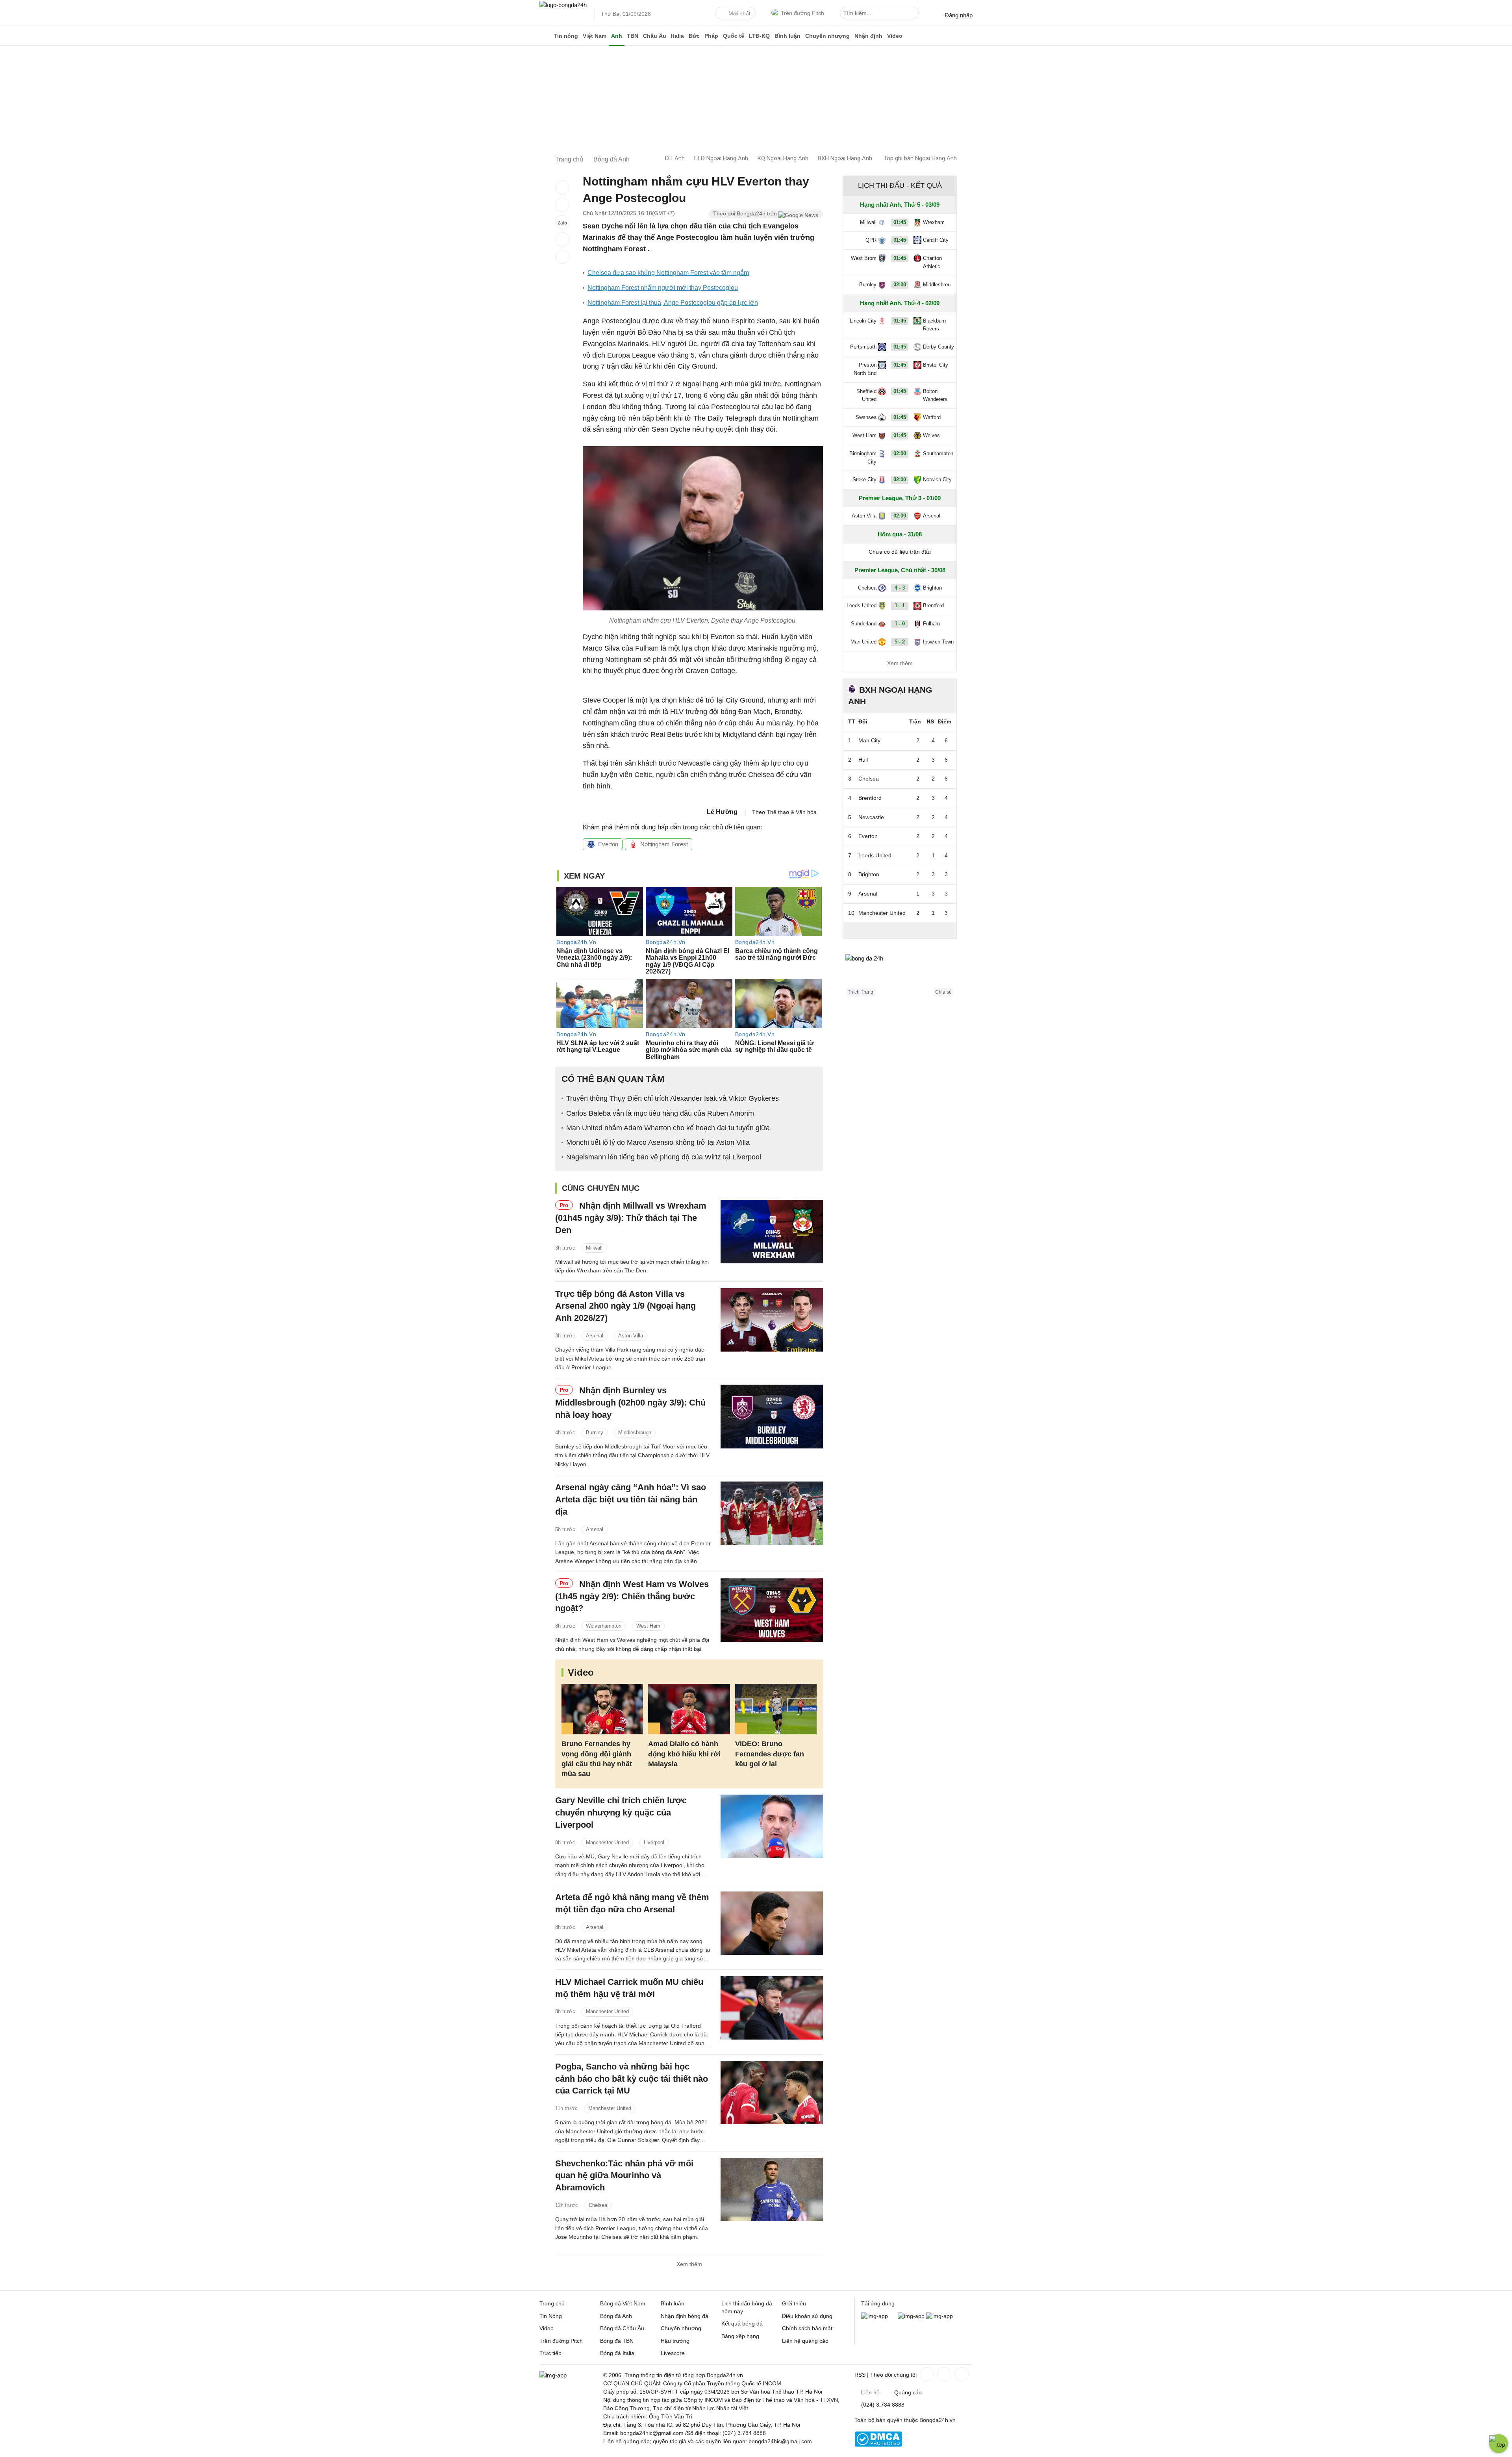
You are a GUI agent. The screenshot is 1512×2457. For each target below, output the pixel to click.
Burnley (595, 1432)
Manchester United (607, 1842)
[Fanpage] (926, 2374)
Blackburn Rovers (934, 325)
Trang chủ (552, 2303)
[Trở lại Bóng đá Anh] (562, 257)
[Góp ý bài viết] (562, 239)
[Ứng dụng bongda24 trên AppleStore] (939, 2316)
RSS (860, 2375)
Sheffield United (866, 395)
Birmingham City (863, 458)
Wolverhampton (604, 1626)
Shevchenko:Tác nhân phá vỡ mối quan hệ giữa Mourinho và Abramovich (624, 2176)
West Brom (864, 258)
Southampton (938, 453)
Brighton (932, 588)
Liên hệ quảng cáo (805, 2341)
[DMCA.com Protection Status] (878, 2445)
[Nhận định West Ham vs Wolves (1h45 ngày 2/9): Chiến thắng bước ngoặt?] (772, 1610)
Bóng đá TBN (617, 2341)
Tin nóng (566, 36)
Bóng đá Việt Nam (623, 2303)
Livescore (673, 2353)
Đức (694, 36)
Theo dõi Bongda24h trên (746, 213)
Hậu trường (675, 2341)
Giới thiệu (794, 2303)
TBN (633, 36)
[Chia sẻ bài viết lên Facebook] (562, 187)
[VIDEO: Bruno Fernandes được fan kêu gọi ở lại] (776, 1709)
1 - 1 (900, 605)
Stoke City (864, 479)
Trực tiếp (550, 2353)
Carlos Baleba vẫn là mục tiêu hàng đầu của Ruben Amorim (660, 1113)
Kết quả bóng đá (742, 2323)
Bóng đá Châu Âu (622, 2328)
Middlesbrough (635, 1432)
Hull (863, 760)
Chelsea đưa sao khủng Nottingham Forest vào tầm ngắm (668, 273)
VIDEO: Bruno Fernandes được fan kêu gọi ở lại (770, 1754)
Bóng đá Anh (616, 2316)
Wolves (931, 435)
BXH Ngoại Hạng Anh (845, 158)
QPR (871, 240)
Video (895, 36)
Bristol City (936, 365)
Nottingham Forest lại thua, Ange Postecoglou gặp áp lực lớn (673, 303)
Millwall (594, 1248)
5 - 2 (900, 642)
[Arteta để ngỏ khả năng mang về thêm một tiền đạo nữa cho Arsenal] (772, 1923)
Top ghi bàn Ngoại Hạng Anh (920, 158)
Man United (863, 642)
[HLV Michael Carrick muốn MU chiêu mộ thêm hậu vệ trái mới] (772, 2008)
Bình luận (787, 36)
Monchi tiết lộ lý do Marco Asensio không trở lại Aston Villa (658, 1142)
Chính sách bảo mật (807, 2328)
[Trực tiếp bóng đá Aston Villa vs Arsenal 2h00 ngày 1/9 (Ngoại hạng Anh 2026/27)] (772, 1320)
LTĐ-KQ (759, 36)
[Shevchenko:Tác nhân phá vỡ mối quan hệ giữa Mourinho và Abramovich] (772, 2189)
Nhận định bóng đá (685, 2316)
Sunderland (864, 624)
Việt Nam (595, 36)
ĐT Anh (675, 158)
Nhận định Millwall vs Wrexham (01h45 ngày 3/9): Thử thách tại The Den (631, 1218)
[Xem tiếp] (900, 930)
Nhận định (868, 36)
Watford (932, 417)
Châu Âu (655, 36)
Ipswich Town (938, 642)
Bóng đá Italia (617, 2353)
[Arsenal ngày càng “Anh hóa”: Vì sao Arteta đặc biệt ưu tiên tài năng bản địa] (772, 1513)
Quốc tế (734, 36)
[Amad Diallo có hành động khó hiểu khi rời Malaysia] (689, 1709)
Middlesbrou (937, 285)
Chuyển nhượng (827, 36)
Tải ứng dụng (878, 2303)
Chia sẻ (943, 992)
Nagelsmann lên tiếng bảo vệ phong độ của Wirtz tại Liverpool (664, 1157)
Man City (869, 740)
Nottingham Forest (664, 844)
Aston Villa (631, 1336)
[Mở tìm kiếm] (914, 14)
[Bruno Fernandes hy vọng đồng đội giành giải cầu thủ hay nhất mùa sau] (602, 1709)
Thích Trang (861, 992)
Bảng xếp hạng (740, 2336)
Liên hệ (870, 2392)
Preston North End (865, 369)
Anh (617, 36)
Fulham (931, 624)
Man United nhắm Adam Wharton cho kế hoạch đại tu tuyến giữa (668, 1128)
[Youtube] (961, 2374)
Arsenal (595, 1336)
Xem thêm (689, 2264)
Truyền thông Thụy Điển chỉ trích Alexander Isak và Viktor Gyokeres (673, 1098)
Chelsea (598, 2205)
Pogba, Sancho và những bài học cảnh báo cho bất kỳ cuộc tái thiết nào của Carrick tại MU (632, 2079)
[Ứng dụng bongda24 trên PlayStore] (911, 2316)
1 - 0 (900, 624)
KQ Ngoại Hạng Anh (783, 158)
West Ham (648, 1626)
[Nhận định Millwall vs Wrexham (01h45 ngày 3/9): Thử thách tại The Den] (772, 1232)
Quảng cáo (908, 2392)
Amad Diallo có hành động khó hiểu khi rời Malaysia (684, 1754)
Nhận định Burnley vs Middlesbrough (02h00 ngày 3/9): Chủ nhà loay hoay (630, 1403)
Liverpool (654, 1842)
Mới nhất (739, 13)
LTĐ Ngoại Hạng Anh (721, 158)
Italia (677, 36)
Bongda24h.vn (938, 2420)
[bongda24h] (545, 36)
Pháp (711, 36)
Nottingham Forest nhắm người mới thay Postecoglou (663, 288)
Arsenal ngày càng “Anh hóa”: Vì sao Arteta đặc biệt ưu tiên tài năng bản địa (631, 1499)
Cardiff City (936, 240)
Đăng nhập (959, 15)
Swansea (866, 417)
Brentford (933, 605)
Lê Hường (722, 812)
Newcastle (871, 817)
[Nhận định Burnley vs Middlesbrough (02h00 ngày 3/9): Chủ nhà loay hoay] (772, 1416)
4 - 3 (900, 588)
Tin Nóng (551, 2316)
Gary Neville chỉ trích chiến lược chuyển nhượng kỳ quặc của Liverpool (621, 1813)
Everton (608, 844)
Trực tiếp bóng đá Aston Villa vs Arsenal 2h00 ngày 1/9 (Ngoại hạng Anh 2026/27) (625, 1306)
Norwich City (937, 479)
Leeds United (862, 605)
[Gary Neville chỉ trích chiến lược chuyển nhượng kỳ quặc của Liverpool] (772, 1826)
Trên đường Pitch (802, 13)
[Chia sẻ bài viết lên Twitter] (562, 205)
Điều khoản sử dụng (807, 2316)
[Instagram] (943, 2374)
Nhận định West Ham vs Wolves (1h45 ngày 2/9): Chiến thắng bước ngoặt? (632, 1596)
